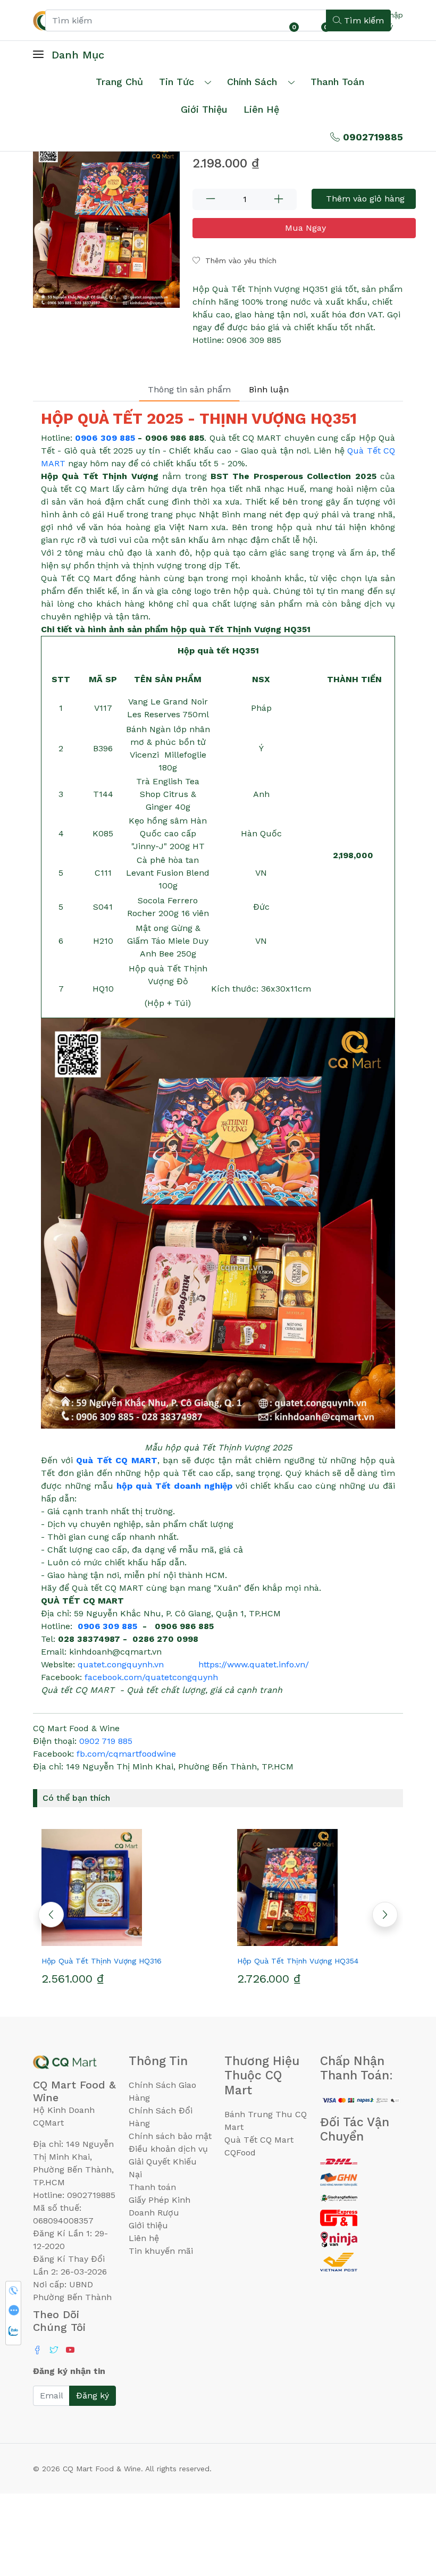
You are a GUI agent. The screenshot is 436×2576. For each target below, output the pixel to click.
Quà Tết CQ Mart (259, 2140)
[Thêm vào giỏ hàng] (139, 1942)
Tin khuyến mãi (161, 2251)
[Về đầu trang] (407, 2511)
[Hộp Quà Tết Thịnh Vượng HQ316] (120, 1887)
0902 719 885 (106, 1741)
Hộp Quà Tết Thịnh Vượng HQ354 (298, 1961)
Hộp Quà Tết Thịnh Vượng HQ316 (102, 1961)
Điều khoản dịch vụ (168, 2149)
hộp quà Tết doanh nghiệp (174, 1486)
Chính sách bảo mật (170, 2136)
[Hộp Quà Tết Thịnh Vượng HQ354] (316, 1887)
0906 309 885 (105, 438)
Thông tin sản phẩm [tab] (189, 389)
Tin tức (177, 82)
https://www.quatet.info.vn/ (254, 1664)
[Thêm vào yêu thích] (101, 1942)
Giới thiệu (148, 2225)
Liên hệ (261, 109)
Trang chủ (119, 82)
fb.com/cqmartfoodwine (126, 1754)
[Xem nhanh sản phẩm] (120, 1942)
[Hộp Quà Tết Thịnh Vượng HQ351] (106, 223)
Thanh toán (152, 2187)
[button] (385, 1915)
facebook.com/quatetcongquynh (151, 1677)
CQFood (240, 2153)
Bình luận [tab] (269, 389)
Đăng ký (93, 2395)
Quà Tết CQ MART (117, 1460)
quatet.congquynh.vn (121, 1664)
